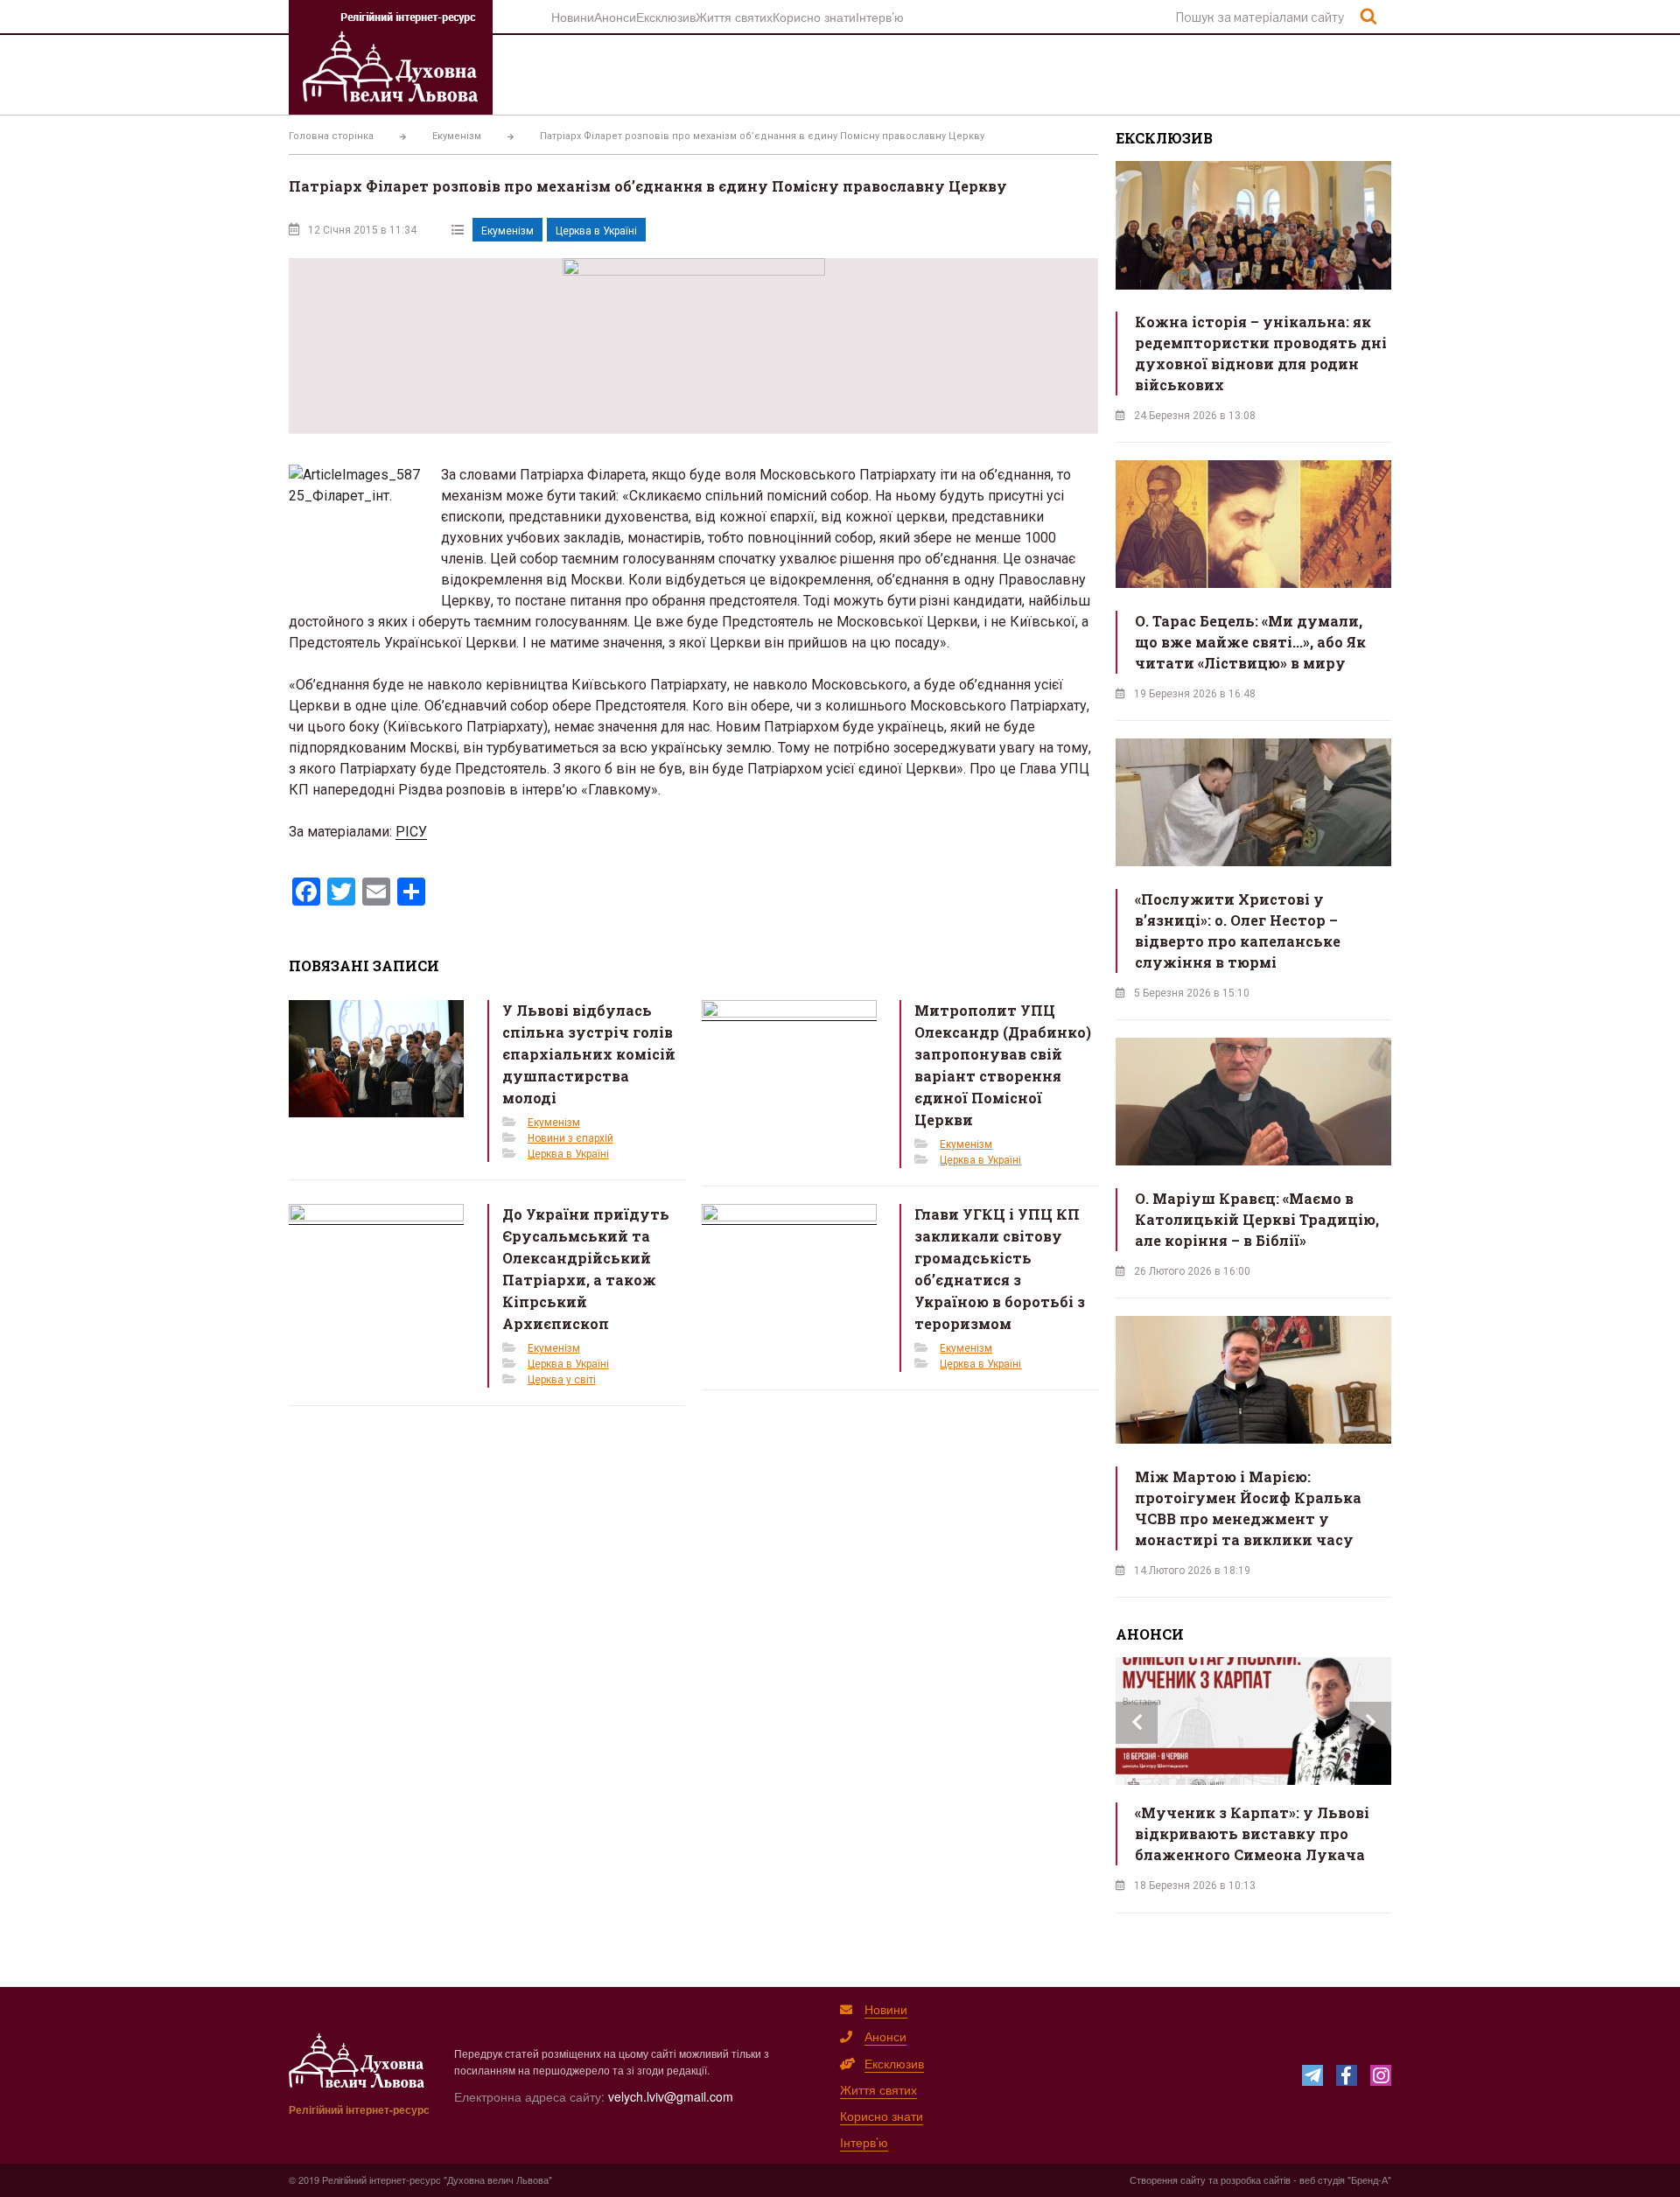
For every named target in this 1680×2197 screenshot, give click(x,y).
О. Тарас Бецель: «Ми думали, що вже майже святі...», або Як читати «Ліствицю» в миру (1250, 642)
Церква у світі (562, 1380)
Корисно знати (814, 17)
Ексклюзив (666, 17)
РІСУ (411, 832)
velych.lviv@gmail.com (671, 2096)
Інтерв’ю (880, 17)
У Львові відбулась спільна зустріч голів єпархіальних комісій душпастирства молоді (589, 1054)
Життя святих (734, 17)
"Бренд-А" (1369, 2180)
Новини (573, 17)
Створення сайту (1168, 2180)
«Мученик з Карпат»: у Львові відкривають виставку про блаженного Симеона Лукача (1252, 1833)
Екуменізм (507, 231)
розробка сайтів (1256, 2180)
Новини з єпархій (570, 1138)
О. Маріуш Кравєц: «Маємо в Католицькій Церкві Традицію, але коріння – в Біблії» (1257, 1219)
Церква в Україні (596, 231)
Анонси (615, 17)
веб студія (1322, 2180)
